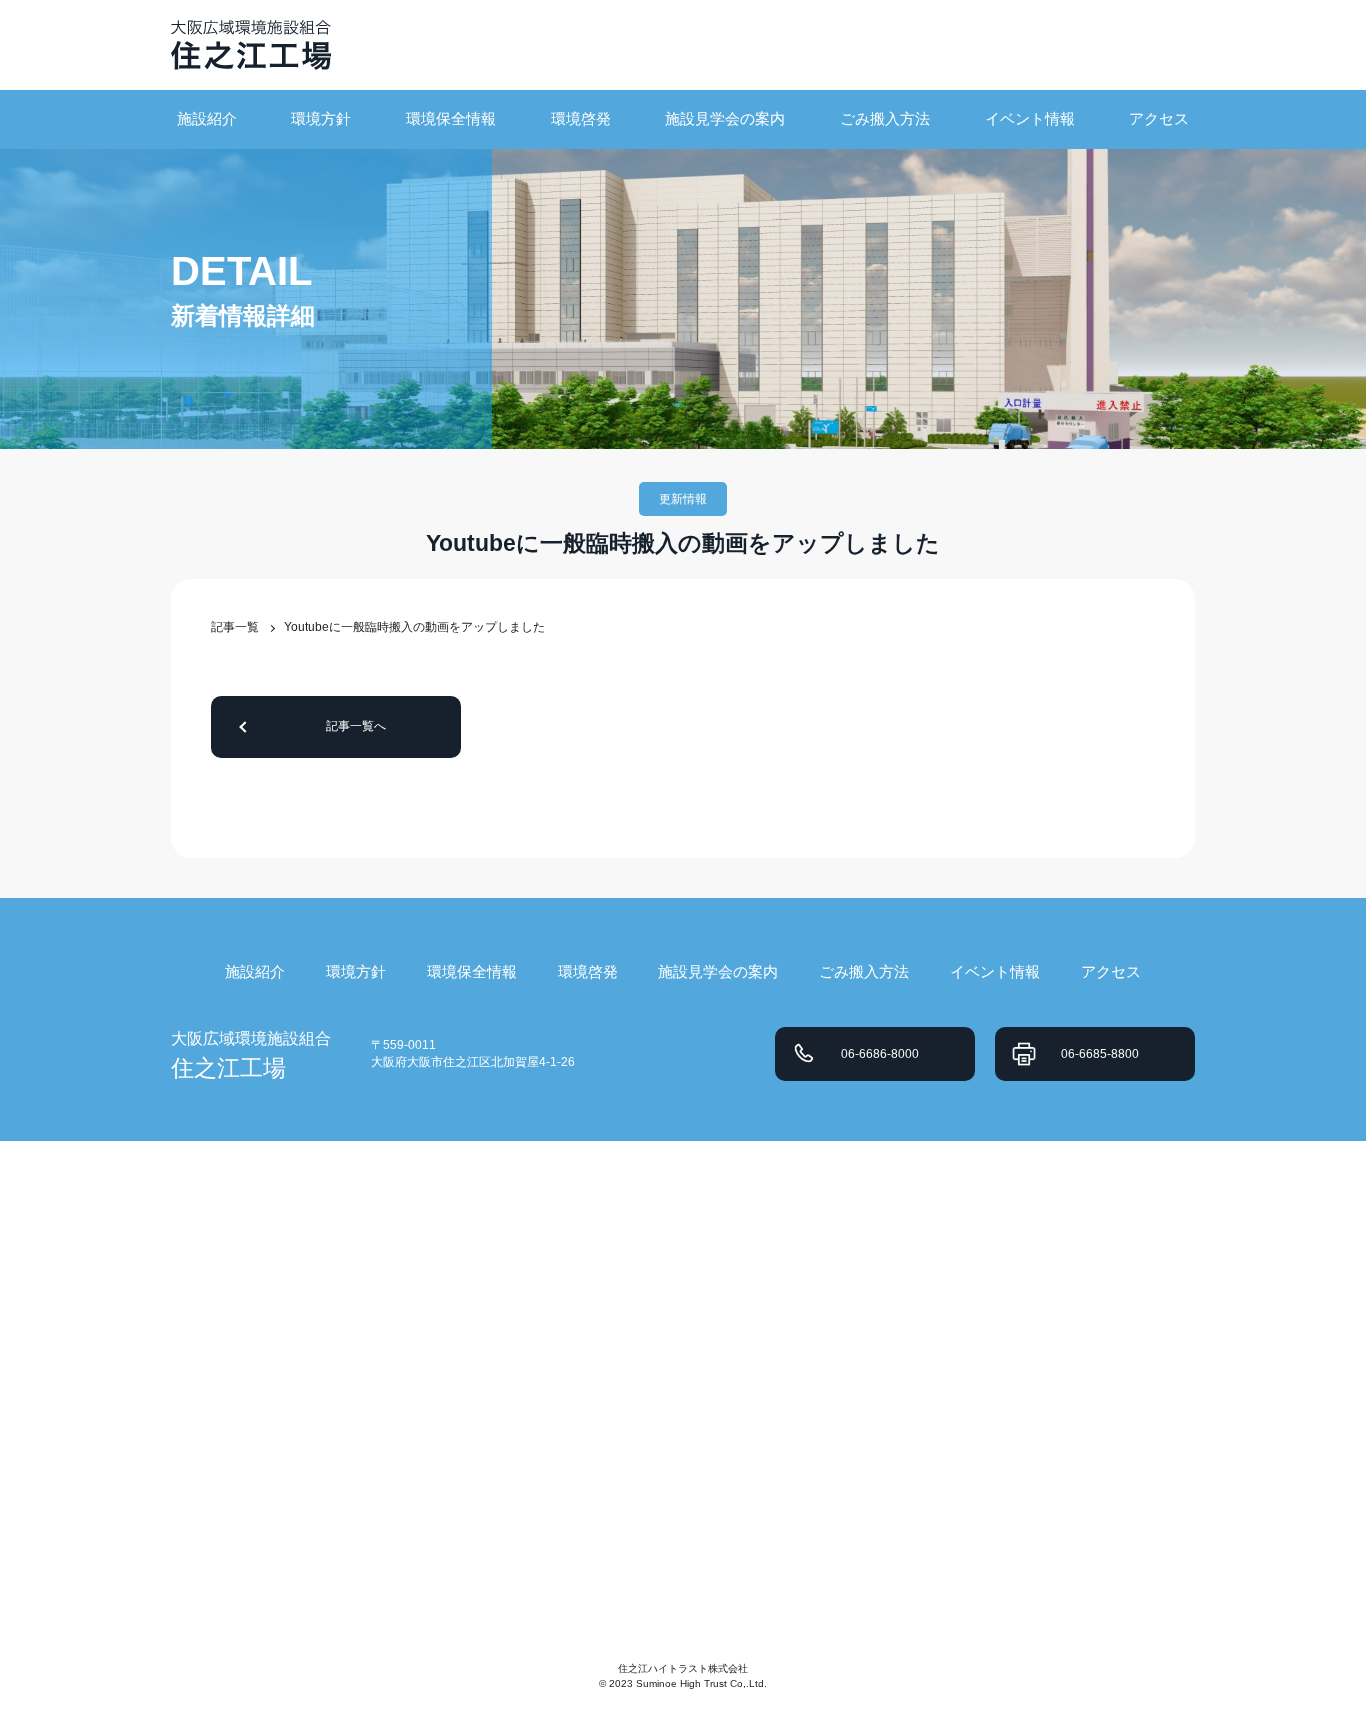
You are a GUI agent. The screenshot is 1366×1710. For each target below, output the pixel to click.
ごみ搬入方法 (885, 118)
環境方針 (321, 118)
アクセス (1159, 118)
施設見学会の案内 (725, 118)
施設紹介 (207, 118)
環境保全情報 (451, 118)
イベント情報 (1030, 118)
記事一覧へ (356, 726)
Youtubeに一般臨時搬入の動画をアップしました (414, 627)
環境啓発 (581, 118)
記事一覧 (235, 627)
